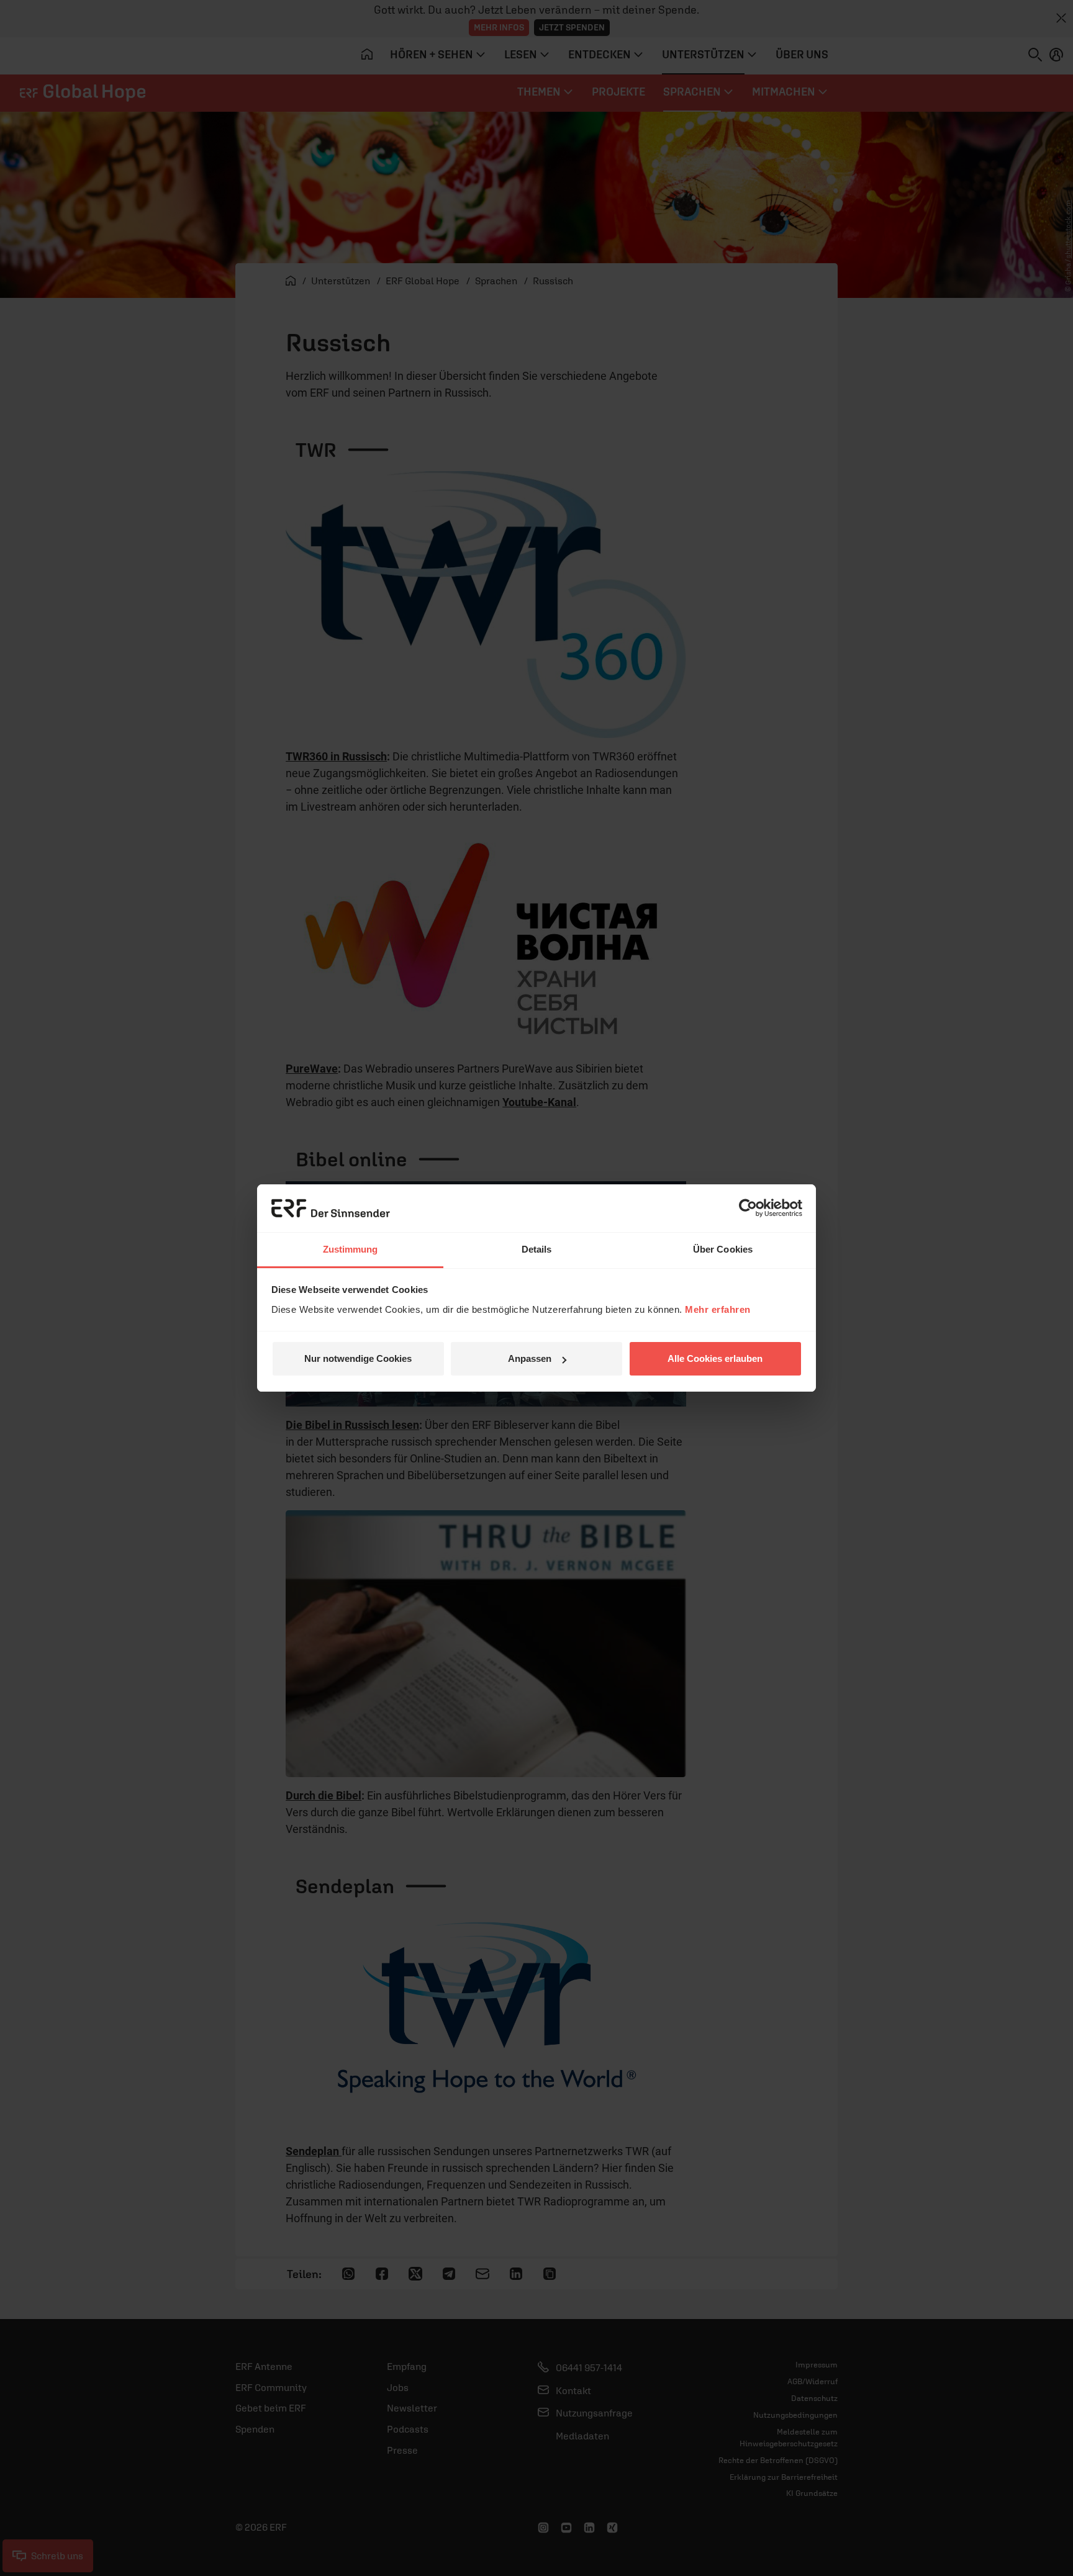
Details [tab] (537, 1249)
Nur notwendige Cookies (358, 1358)
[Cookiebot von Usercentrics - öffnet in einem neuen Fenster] (748, 1208)
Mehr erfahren (718, 1309)
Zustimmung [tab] (351, 1249)
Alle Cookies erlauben (715, 1358)
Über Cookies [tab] (723, 1249)
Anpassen (530, 1358)
